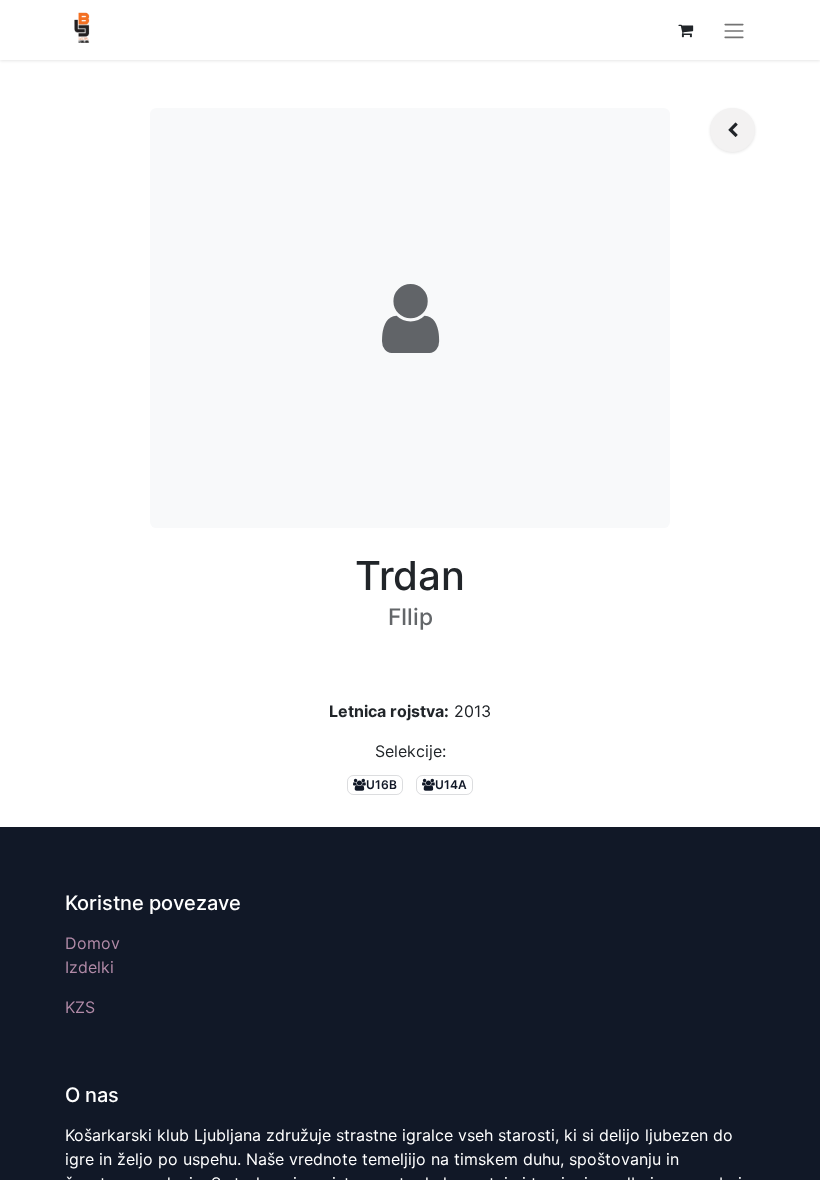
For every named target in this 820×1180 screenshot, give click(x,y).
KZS (80, 1007)
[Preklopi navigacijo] (734, 30)
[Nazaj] (732, 130)
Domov (92, 943)
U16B (381, 784)
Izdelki (89, 967)
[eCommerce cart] (685, 30)
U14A (451, 784)
